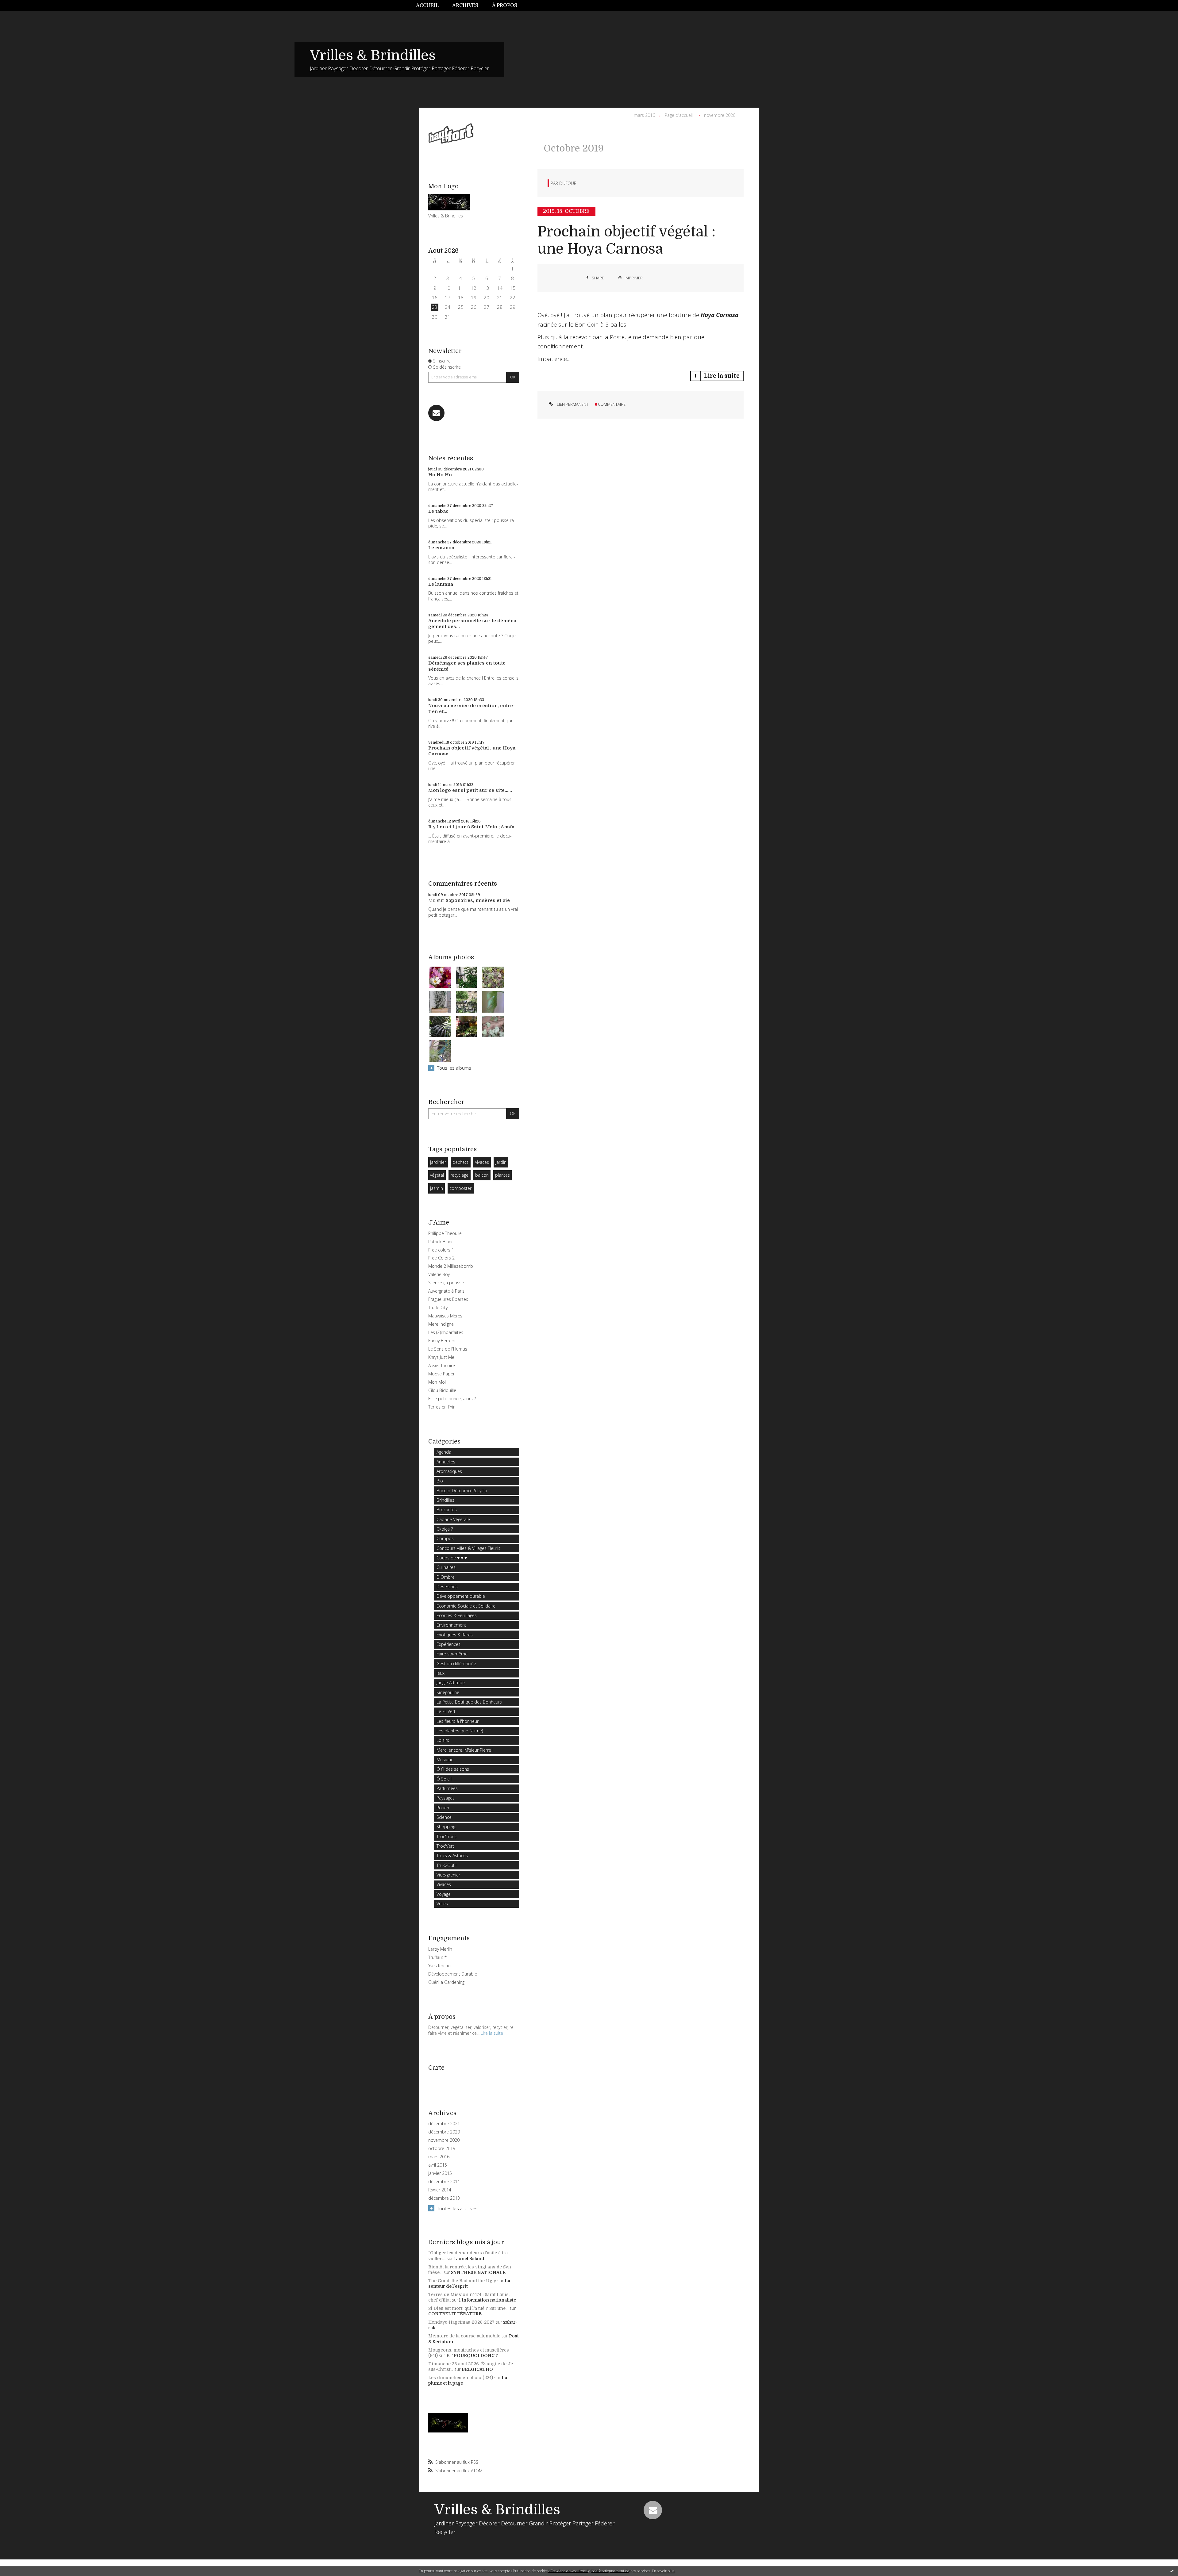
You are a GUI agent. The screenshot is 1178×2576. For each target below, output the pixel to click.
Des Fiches (447, 1587)
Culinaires (446, 1567)
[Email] (436, 413)
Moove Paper (441, 1374)
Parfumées (447, 1788)
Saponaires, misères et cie (478, 900)
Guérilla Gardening (446, 1982)
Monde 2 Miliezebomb (451, 1266)
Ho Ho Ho (440, 475)
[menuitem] (431, 6)
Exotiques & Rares (455, 1635)
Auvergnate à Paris (446, 1291)
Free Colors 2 (441, 1258)
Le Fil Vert (446, 1711)
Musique (445, 1759)
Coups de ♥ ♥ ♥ (452, 1558)
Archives (465, 6)
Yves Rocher (440, 1966)
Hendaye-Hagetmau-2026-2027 (461, 2322)
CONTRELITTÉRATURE (455, 2314)
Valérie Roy (439, 1274)
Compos (445, 1538)
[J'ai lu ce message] (1172, 2571)
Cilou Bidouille (442, 1390)
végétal (437, 1175)
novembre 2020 (444, 2140)
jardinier (438, 1162)
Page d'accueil (679, 115)
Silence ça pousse (446, 1283)
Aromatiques (449, 1471)
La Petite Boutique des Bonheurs (469, 1702)
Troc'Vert (445, 1846)
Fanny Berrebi (442, 1341)
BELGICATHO (477, 2369)
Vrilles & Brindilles (373, 56)
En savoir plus (663, 2571)
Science (444, 1817)
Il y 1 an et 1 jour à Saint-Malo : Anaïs (471, 827)
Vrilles (442, 1904)
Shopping (446, 1827)
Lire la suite (492, 2033)
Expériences (448, 1644)
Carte (436, 2068)
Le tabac (438, 511)
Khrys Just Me (441, 1357)
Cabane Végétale (453, 1519)
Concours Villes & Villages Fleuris (468, 1548)
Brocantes (447, 1510)
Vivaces (444, 1884)
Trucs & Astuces (452, 1855)
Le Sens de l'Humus (448, 1349)
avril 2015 (438, 2165)
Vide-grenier (448, 1875)
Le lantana (441, 584)
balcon (482, 1175)
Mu (432, 900)
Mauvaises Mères (445, 1316)
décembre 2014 (444, 2182)
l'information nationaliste (488, 2300)
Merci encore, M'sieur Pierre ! (465, 1750)
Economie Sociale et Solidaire (466, 1606)
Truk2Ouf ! (447, 1865)
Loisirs (443, 1740)
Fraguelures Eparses (448, 1299)
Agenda (444, 1452)
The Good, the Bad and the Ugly (462, 2281)
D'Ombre (446, 1577)
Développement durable (461, 1596)
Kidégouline (448, 1692)
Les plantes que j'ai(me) (460, 1731)
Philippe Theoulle (445, 1233)
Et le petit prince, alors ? (452, 1399)
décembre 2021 (444, 2124)
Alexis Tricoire (442, 1365)
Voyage (444, 1894)
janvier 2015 (440, 2173)
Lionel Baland (469, 2259)
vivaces (482, 1162)
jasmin (437, 1188)
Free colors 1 (441, 1250)
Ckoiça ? (445, 1529)
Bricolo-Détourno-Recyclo (462, 1491)
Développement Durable (453, 1974)
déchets (460, 1162)
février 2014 (440, 2190)
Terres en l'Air (441, 1407)
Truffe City (438, 1307)
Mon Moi (437, 1382)
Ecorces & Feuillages (457, 1615)
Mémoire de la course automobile (464, 2336)
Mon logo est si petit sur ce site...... (470, 790)
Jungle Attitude (451, 1683)
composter (460, 1188)
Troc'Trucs (447, 1836)
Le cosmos (441, 548)
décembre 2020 (444, 2132)
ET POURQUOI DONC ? (472, 2356)
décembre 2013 (444, 2198)
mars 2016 (439, 2157)
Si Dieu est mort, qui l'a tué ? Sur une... (468, 2308)
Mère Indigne (441, 1324)
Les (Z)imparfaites (446, 1332)
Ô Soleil (444, 1779)
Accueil (427, 6)
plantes (502, 1175)
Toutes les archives (457, 2208)
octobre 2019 (442, 2149)
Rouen (443, 1808)
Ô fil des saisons (453, 1769)
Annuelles (446, 1462)
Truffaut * (437, 1957)
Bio (440, 1481)
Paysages (446, 1798)
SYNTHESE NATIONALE (478, 2272)
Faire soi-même (452, 1654)
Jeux (441, 1673)
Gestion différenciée (456, 1664)
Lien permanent (572, 404)
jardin (501, 1162)
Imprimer (633, 278)
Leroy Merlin (440, 1949)
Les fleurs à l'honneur (458, 1721)
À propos (505, 6)
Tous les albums (454, 1068)
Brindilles (445, 1500)
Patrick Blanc (441, 1242)
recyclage (459, 1175)
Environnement (451, 1625)
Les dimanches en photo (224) (461, 2378)
